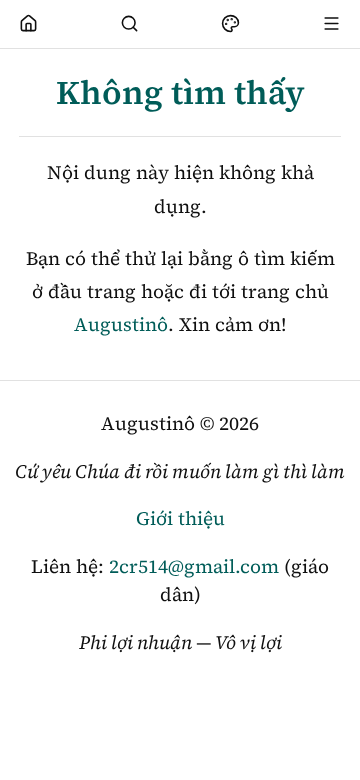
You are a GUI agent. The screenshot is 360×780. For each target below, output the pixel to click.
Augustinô (121, 324)
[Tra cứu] (130, 24)
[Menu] (332, 24)
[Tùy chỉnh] (231, 24)
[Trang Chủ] (29, 24)
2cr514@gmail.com (194, 566)
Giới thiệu (180, 518)
